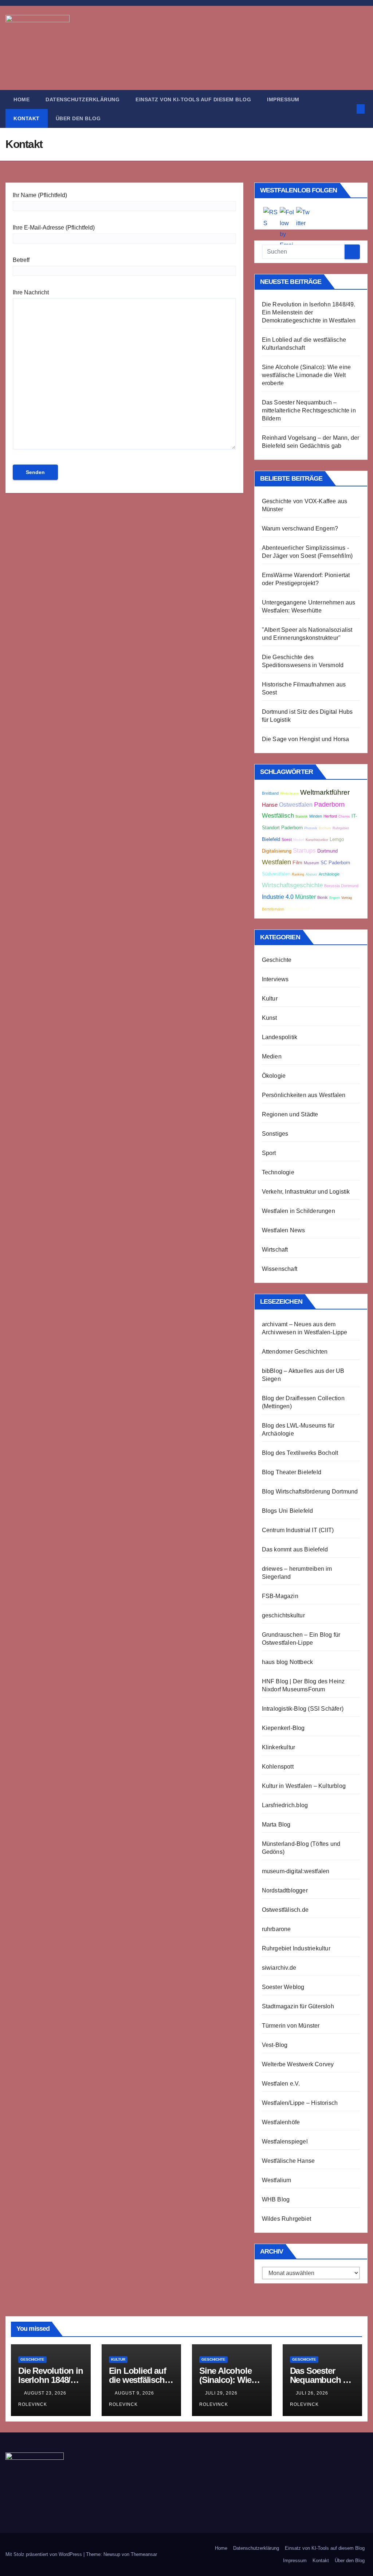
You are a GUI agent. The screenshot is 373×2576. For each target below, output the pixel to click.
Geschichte (277, 960)
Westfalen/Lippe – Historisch (300, 2103)
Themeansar (144, 2554)
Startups (304, 851)
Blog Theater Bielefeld (292, 1472)
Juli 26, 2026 (313, 2393)
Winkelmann (289, 794)
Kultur (270, 999)
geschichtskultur (283, 1615)
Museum (311, 863)
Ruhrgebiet (341, 828)
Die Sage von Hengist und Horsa (306, 739)
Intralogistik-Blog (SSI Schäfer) (303, 1709)
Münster (305, 897)
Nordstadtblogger (285, 1890)
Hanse (270, 805)
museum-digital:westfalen (296, 1871)
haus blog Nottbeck (288, 1662)
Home (21, 99)
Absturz (311, 874)
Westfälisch (278, 816)
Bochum (325, 828)
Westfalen (276, 862)
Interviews (275, 979)
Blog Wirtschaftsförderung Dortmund (310, 1491)
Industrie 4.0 (278, 897)
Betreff (21, 260)
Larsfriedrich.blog (285, 1805)
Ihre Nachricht (31, 292)
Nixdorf (299, 840)
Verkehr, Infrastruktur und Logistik (306, 1192)
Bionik (323, 897)
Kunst (270, 1018)
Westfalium (277, 2180)
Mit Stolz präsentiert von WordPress (44, 2554)
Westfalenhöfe (281, 2122)
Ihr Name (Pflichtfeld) (40, 195)
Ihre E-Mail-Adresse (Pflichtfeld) (54, 228)
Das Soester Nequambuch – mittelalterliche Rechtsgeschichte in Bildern (309, 410)
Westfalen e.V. (281, 2084)
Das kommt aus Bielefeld (295, 1549)
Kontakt (27, 118)
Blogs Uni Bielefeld (288, 1511)
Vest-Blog (275, 2045)
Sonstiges (275, 1134)
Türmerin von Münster (291, 2026)
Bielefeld (271, 839)
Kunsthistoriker (317, 840)
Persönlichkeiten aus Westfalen (304, 1095)
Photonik (311, 828)
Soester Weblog (283, 1987)
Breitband (270, 793)
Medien (272, 1056)
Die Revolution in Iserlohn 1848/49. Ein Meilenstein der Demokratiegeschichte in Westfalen (309, 312)
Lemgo (337, 839)
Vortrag (347, 898)
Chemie (344, 817)
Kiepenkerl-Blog (283, 1728)
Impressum (283, 99)
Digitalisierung (277, 851)
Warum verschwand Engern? (300, 528)
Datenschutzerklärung (83, 99)
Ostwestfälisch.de (285, 1910)
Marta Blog (276, 1825)
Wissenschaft (280, 1269)
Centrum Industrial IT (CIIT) (298, 1530)
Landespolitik (280, 1037)
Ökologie (274, 1076)
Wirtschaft (275, 1250)
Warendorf (298, 909)
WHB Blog (276, 2199)
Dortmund (327, 851)
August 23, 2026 (46, 2393)
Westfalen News (284, 1230)
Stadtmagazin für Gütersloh (298, 2006)
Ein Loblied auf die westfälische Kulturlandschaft (140, 2380)
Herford (330, 816)
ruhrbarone (276, 1929)
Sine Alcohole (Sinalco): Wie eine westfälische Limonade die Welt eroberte (307, 375)
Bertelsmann (273, 909)
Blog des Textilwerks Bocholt (300, 1453)
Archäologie (329, 874)
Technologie (278, 1172)
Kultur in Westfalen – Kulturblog (304, 1786)
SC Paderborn (335, 863)
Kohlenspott (278, 1767)
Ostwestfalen (296, 805)
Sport (269, 1153)
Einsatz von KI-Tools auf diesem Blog (193, 99)
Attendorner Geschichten (295, 1352)
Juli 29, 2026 (222, 2393)
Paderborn (329, 804)
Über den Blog (78, 118)
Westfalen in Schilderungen (299, 1211)
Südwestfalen (276, 874)
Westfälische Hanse (288, 2161)
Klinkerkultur (279, 1747)
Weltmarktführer (325, 792)
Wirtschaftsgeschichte (292, 885)
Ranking (298, 874)
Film (297, 863)
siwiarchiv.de (279, 1968)
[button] (349, 109)
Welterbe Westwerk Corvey (298, 2064)
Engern (335, 898)
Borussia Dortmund (341, 886)
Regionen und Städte (290, 1114)
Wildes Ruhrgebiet (286, 2219)
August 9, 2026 (135, 2393)
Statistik (302, 817)
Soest (287, 839)
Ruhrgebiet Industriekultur (296, 1948)
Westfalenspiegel (285, 2142)
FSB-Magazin (280, 1596)
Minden (316, 816)
